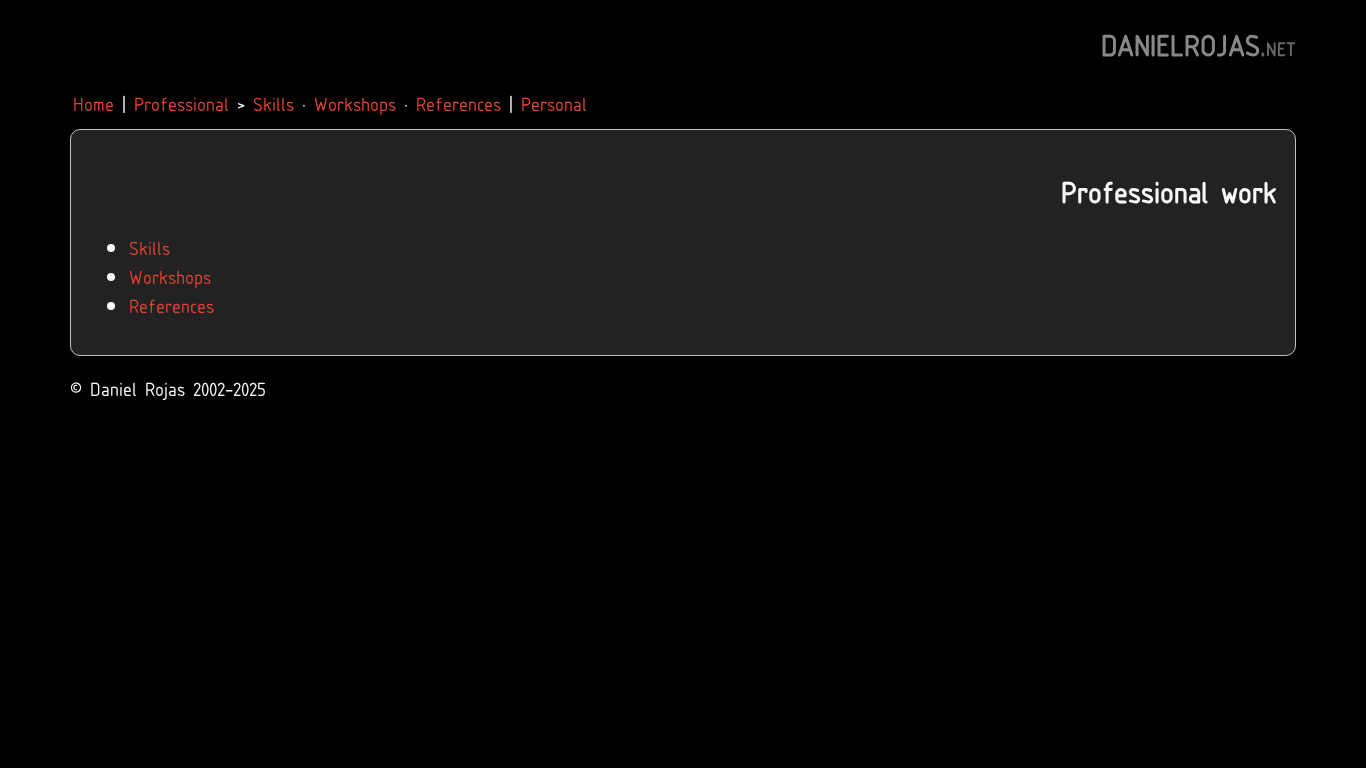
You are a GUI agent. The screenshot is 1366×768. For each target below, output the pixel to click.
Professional (181, 102)
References (458, 102)
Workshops (355, 102)
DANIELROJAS (1198, 42)
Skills (273, 102)
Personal (554, 102)
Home (93, 102)
